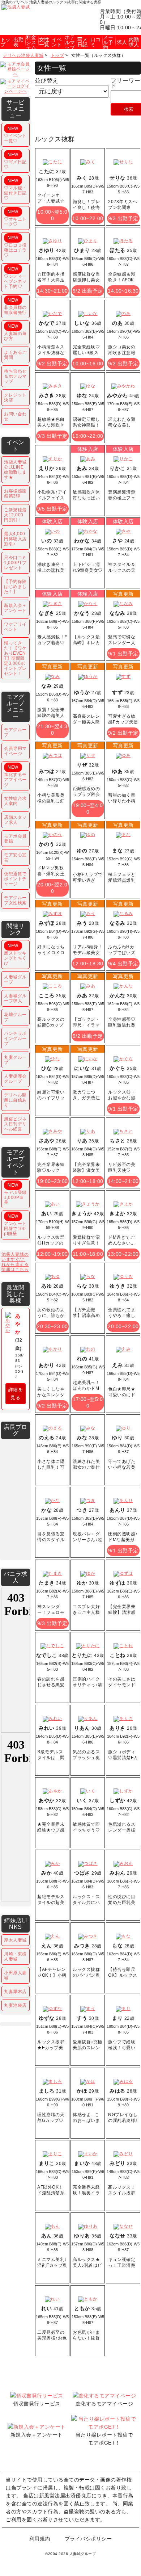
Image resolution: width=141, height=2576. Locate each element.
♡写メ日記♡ (15, 161)
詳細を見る (16, 1394)
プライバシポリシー (88, 2539)
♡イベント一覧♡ (15, 135)
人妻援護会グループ (15, 1079)
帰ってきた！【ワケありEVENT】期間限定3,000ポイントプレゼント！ (15, 658)
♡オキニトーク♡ (15, 218)
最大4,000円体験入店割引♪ (15, 539)
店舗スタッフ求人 (15, 820)
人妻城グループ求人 (15, 998)
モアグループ (15, 732)
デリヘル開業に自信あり (15, 1100)
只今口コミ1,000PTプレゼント (15, 563)
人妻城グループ (15, 979)
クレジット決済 (15, 398)
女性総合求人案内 (15, 801)
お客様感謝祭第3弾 (15, 494)
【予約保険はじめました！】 (15, 587)
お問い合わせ (15, 416)
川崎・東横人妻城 (15, 1956)
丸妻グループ (15, 1060)
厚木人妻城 (15, 1940)
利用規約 (40, 2539)
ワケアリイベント (15, 627)
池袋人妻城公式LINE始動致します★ (15, 470)
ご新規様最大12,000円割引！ (15, 515)
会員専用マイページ (15, 751)
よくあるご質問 (15, 355)
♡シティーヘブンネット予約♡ (15, 278)
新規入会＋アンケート (15, 608)
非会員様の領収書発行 (15, 306)
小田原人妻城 (15, 1975)
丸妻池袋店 (15, 2005)
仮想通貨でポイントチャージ (15, 879)
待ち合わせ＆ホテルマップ (15, 376)
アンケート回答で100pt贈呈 (15, 1225)
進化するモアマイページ (15, 776)
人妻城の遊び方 (15, 332)
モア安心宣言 (15, 857)
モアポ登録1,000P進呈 (15, 1194)
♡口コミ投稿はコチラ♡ (15, 247)
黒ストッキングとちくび (15, 955)
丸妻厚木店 (15, 1992)
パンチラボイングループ (15, 1039)
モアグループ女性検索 (15, 900)
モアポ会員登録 (15, 839)
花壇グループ (15, 1017)
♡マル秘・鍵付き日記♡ (15, 189)
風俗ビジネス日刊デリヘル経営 (15, 1124)
